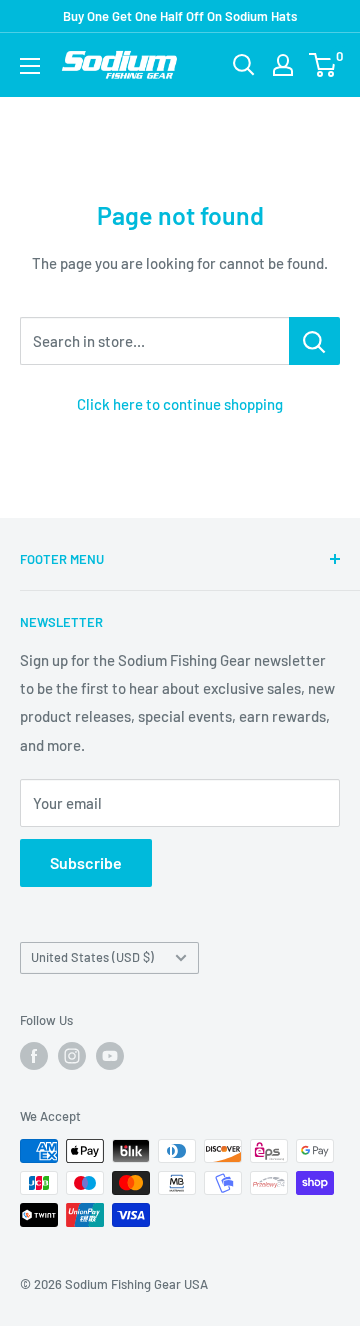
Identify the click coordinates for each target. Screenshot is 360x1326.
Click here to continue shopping (180, 404)
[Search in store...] (314, 341)
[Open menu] (30, 66)
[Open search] (244, 65)
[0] (323, 65)
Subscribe (86, 862)
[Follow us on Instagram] (72, 1056)
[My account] (283, 65)
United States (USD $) (92, 957)
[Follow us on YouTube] (110, 1056)
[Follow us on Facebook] (34, 1056)
